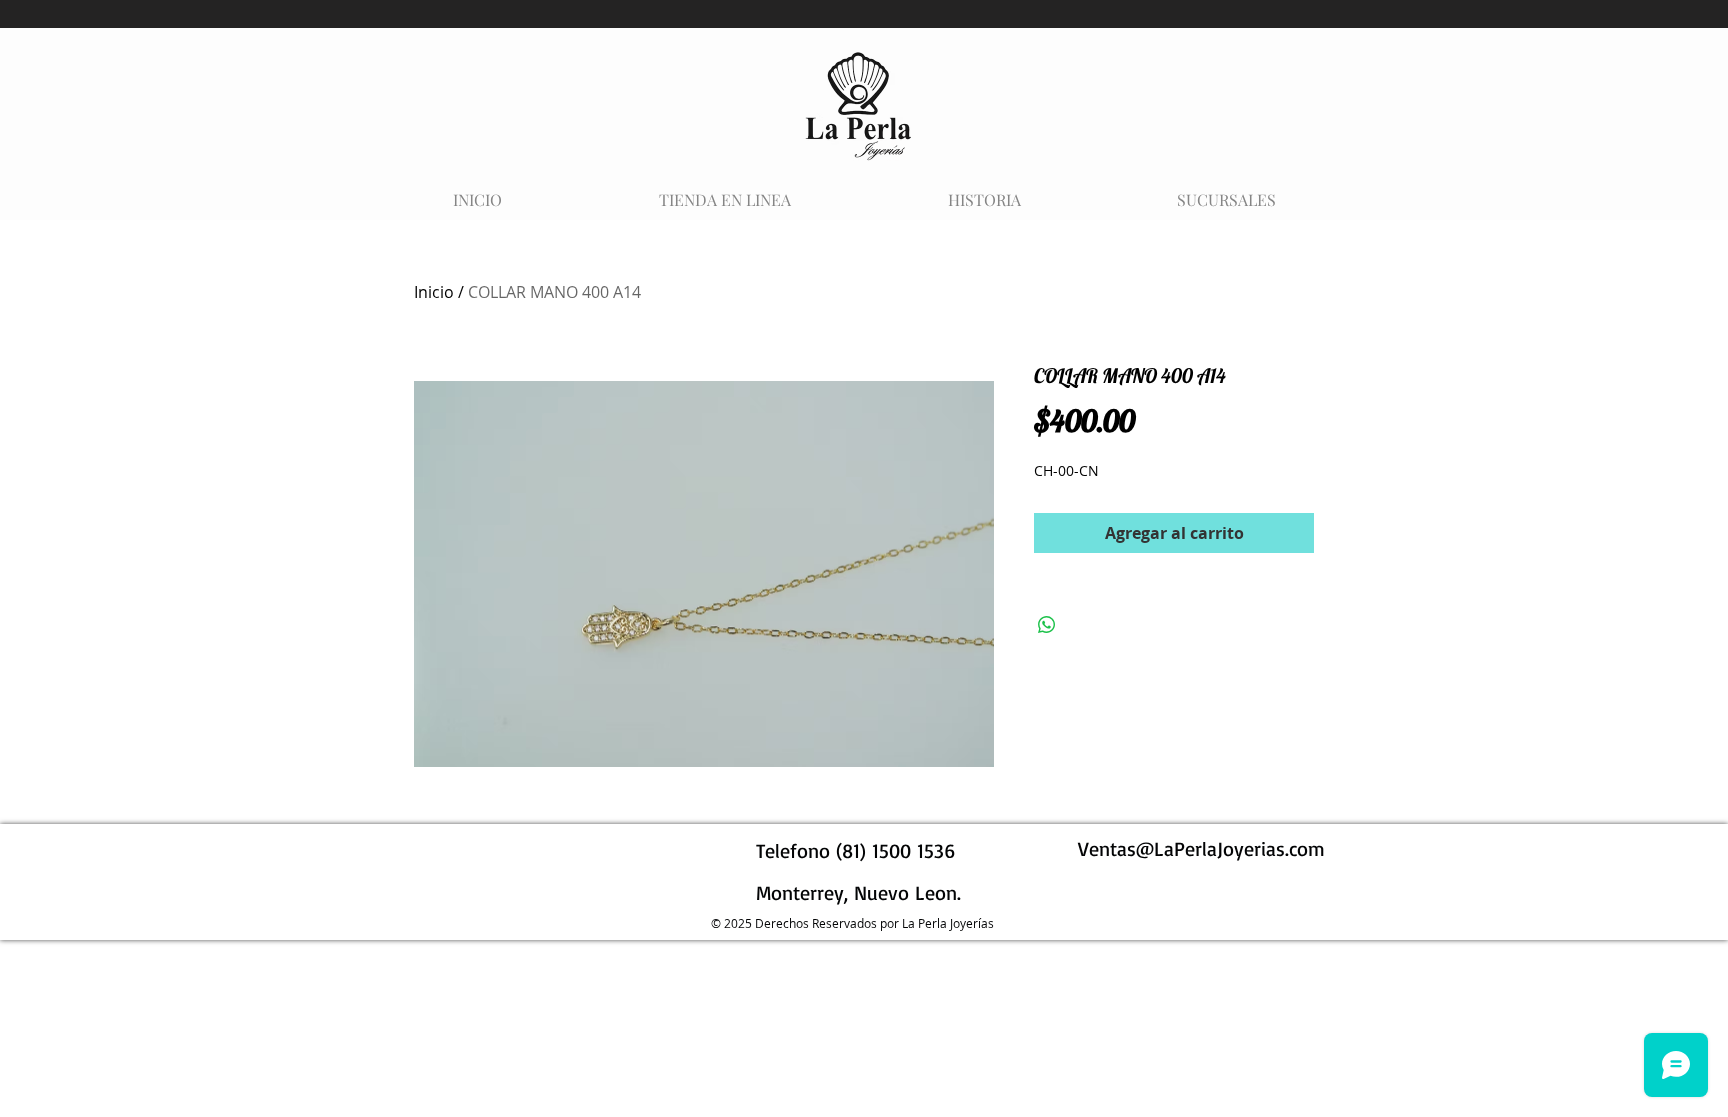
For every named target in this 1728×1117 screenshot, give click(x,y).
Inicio (434, 292)
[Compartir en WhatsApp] (1047, 625)
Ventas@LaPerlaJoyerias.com (1201, 848)
